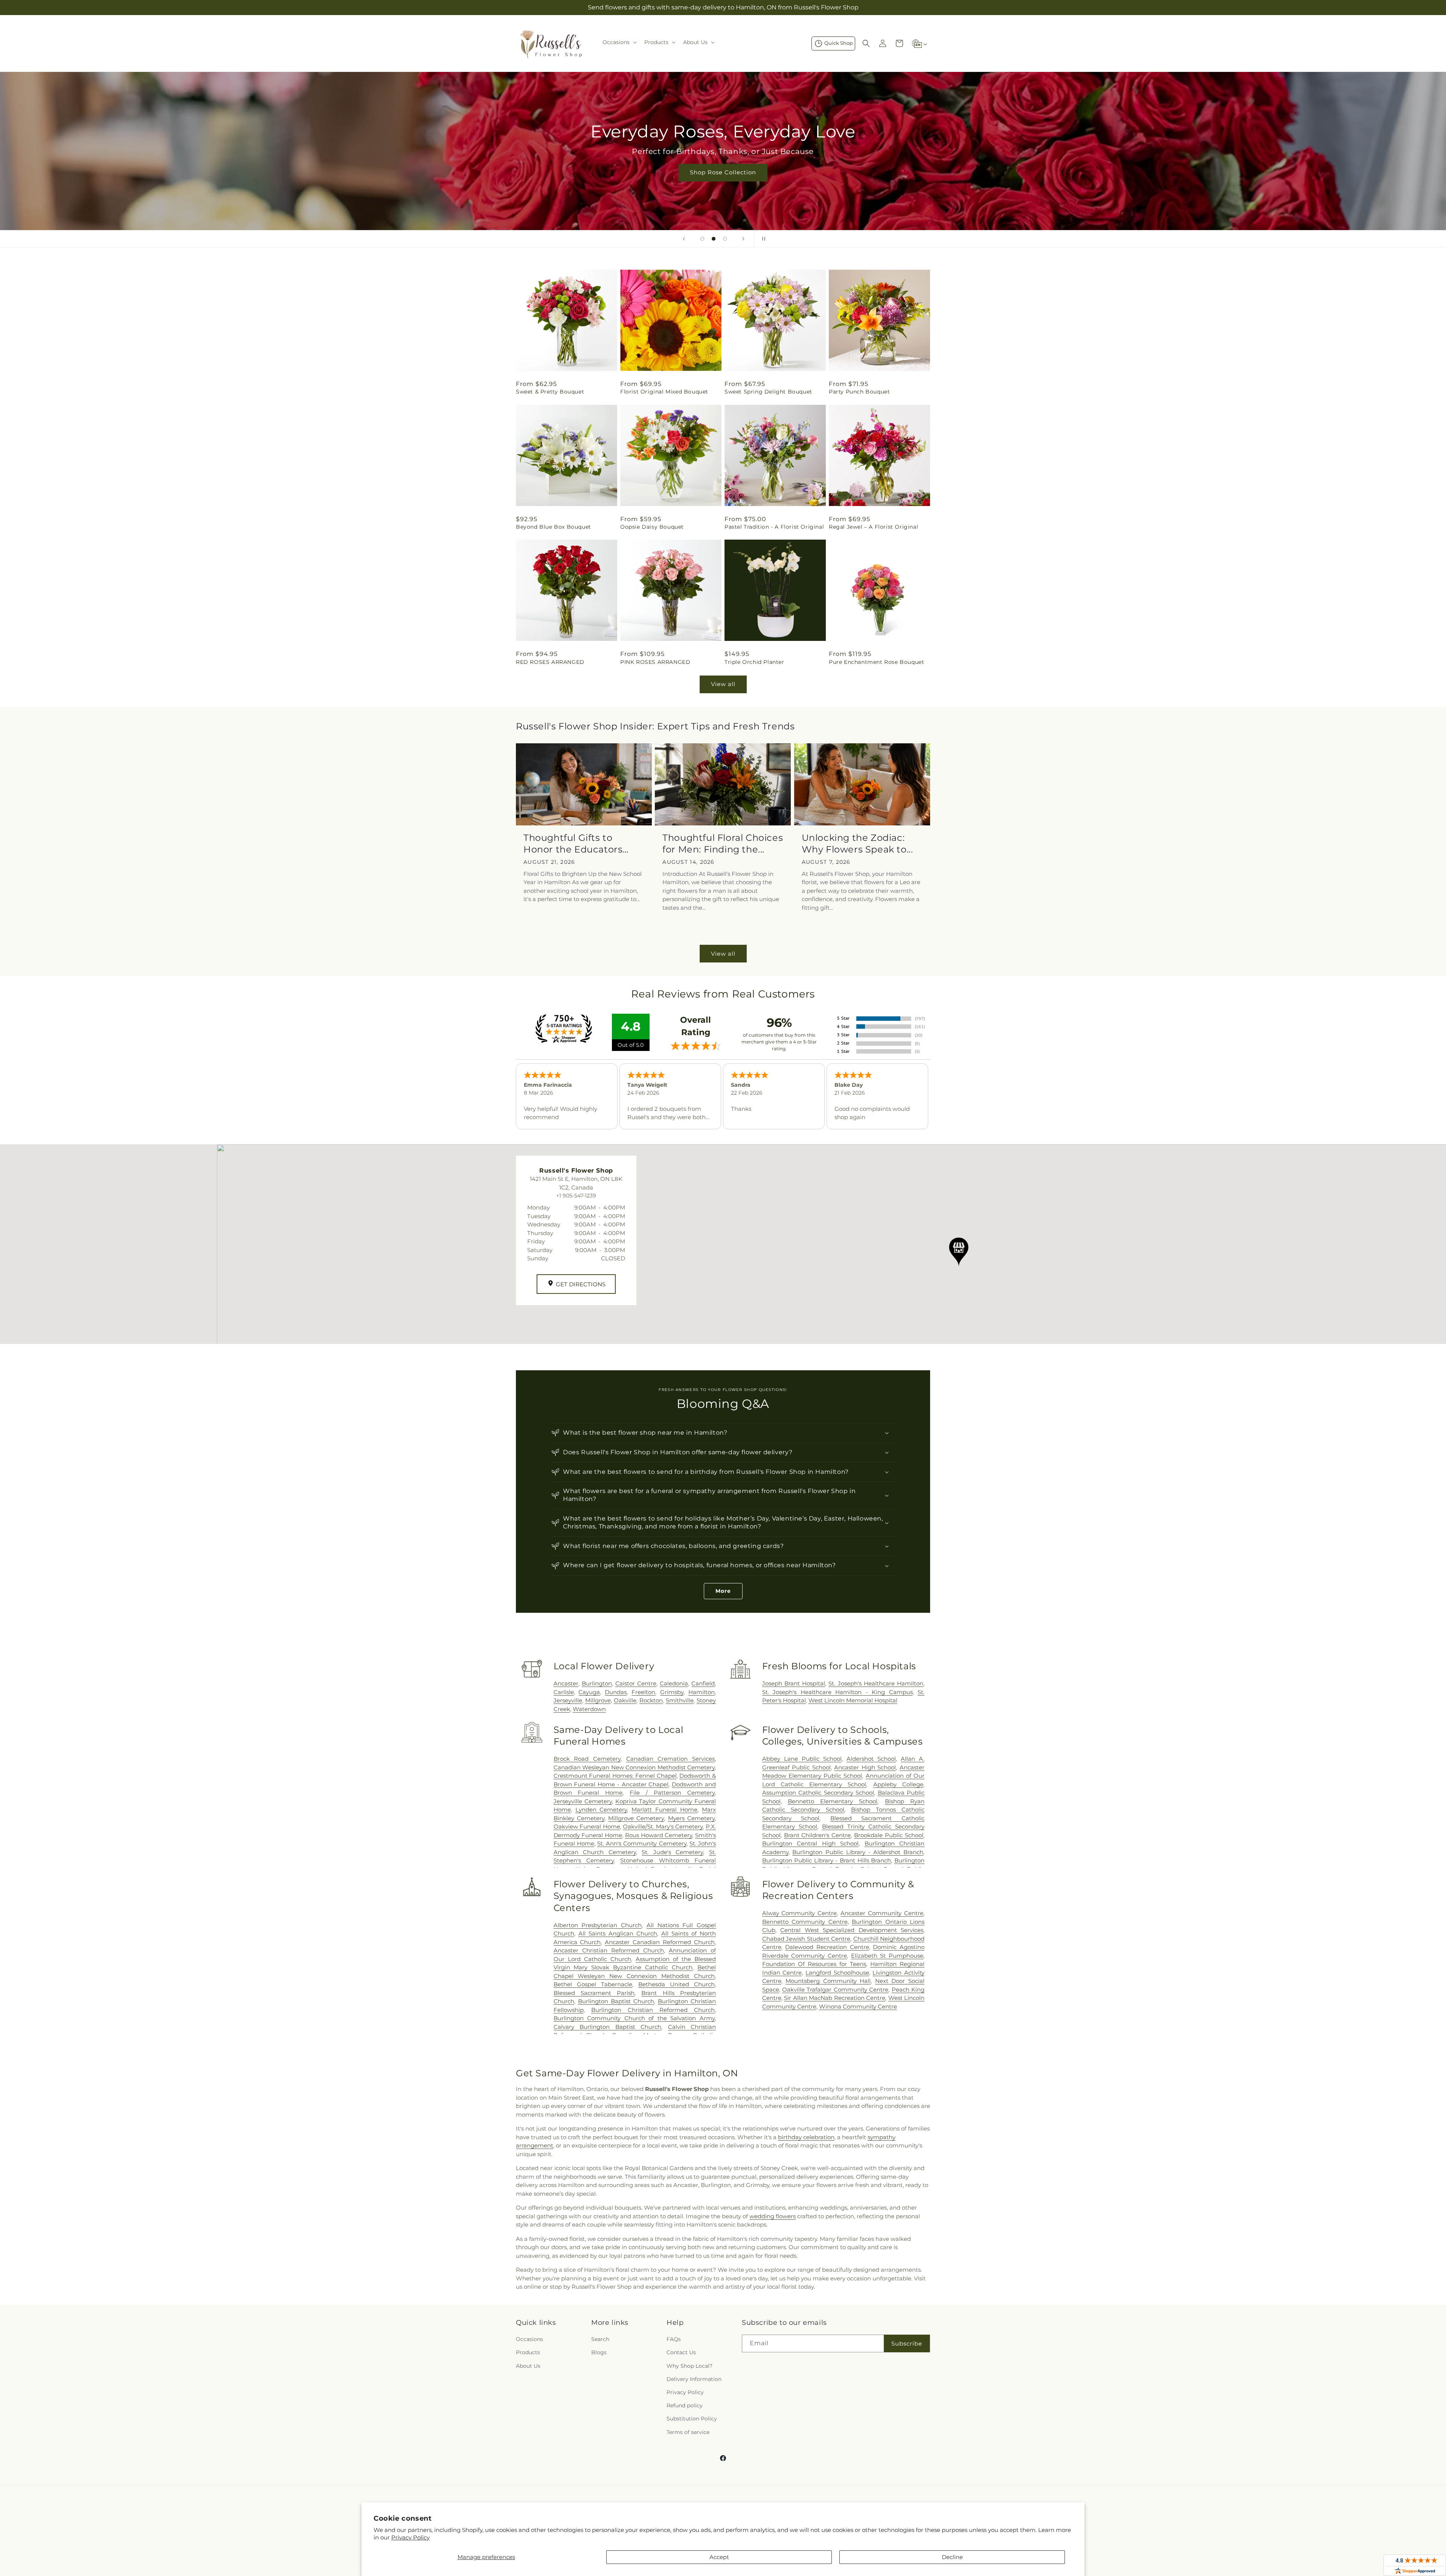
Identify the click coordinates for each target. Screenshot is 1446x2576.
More (723, 1591)
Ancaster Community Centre (882, 1913)
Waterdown (589, 1709)
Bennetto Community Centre (805, 1922)
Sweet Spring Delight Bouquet (768, 392)
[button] (619, 42)
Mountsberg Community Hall (828, 1981)
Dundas (616, 1692)
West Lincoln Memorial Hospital (853, 1700)
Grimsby (672, 1692)
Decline (952, 2557)
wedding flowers (773, 2216)
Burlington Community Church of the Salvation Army (634, 2018)
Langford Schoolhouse (837, 1973)
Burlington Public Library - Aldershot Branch (858, 1852)
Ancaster (566, 1683)
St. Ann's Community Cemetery (642, 1843)
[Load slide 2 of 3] (714, 239)
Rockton (651, 1700)
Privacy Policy (410, 2537)
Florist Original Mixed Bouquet (664, 392)
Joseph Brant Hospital (794, 1683)
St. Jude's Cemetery (672, 1852)
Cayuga (589, 1692)
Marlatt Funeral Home (664, 1810)
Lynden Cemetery (601, 1810)
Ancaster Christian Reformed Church (609, 1950)
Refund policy (685, 2405)
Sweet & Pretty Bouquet (550, 392)
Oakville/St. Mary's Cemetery (663, 1826)
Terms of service (688, 2432)
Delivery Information (694, 2379)
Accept (719, 2557)
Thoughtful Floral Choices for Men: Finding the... (723, 843)
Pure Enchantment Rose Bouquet (876, 662)
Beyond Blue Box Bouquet (554, 527)
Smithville (680, 1700)
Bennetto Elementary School (833, 1801)
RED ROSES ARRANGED (550, 662)
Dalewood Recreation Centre (827, 1947)
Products (528, 2352)
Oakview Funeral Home (587, 1826)
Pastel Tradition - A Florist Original (774, 527)
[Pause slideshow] (762, 239)
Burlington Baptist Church (616, 2001)
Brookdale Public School (889, 1835)
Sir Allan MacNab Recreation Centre (835, 1998)
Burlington (597, 1683)
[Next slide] (743, 239)
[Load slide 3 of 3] (725, 239)
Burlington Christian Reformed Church (653, 2010)
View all (723, 684)
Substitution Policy (692, 2419)
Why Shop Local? (689, 2366)
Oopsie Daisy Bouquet (652, 527)
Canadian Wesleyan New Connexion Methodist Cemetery (634, 1767)
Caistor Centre (636, 1683)
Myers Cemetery (691, 1818)
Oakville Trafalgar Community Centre (835, 1990)
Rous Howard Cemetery (659, 1835)
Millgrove (598, 1700)
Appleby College (898, 1784)
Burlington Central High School (810, 1843)
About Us (528, 2366)
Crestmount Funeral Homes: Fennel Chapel (615, 1776)
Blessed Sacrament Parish (594, 1993)
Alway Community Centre (800, 1913)
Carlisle (564, 1692)
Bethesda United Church (676, 1984)
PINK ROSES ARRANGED (655, 662)
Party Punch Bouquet (859, 392)
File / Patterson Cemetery (672, 1793)
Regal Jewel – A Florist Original (873, 527)
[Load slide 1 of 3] (702, 239)
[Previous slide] (684, 239)
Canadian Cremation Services (670, 1759)
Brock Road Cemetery (587, 1759)
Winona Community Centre (858, 2006)
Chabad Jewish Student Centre (806, 1939)
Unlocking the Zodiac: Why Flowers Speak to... (857, 843)
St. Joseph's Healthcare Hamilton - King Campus (837, 1692)
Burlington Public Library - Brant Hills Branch (827, 1860)
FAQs (674, 2339)
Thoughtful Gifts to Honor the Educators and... (573, 844)
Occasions (529, 2339)
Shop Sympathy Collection (723, 184)
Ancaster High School (865, 1767)
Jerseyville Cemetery (583, 1801)
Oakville (625, 1700)
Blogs (599, 2352)
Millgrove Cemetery (636, 1818)
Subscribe (907, 2343)
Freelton (643, 1692)
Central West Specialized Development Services (852, 1930)
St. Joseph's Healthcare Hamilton (876, 1683)
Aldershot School (871, 1759)
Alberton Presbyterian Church (598, 1925)
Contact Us (681, 2352)
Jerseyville (568, 1700)
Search (600, 2339)
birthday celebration (806, 2137)
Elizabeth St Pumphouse (887, 1956)
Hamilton (702, 1692)
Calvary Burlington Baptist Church (607, 2027)
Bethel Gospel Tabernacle (593, 1984)
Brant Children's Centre (818, 1835)
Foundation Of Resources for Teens (814, 1964)
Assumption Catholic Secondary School (818, 1793)
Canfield (703, 1683)
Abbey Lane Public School (802, 1759)
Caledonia (674, 1683)
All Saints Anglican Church (618, 1933)
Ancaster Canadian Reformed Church (660, 1942)
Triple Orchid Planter (754, 662)
